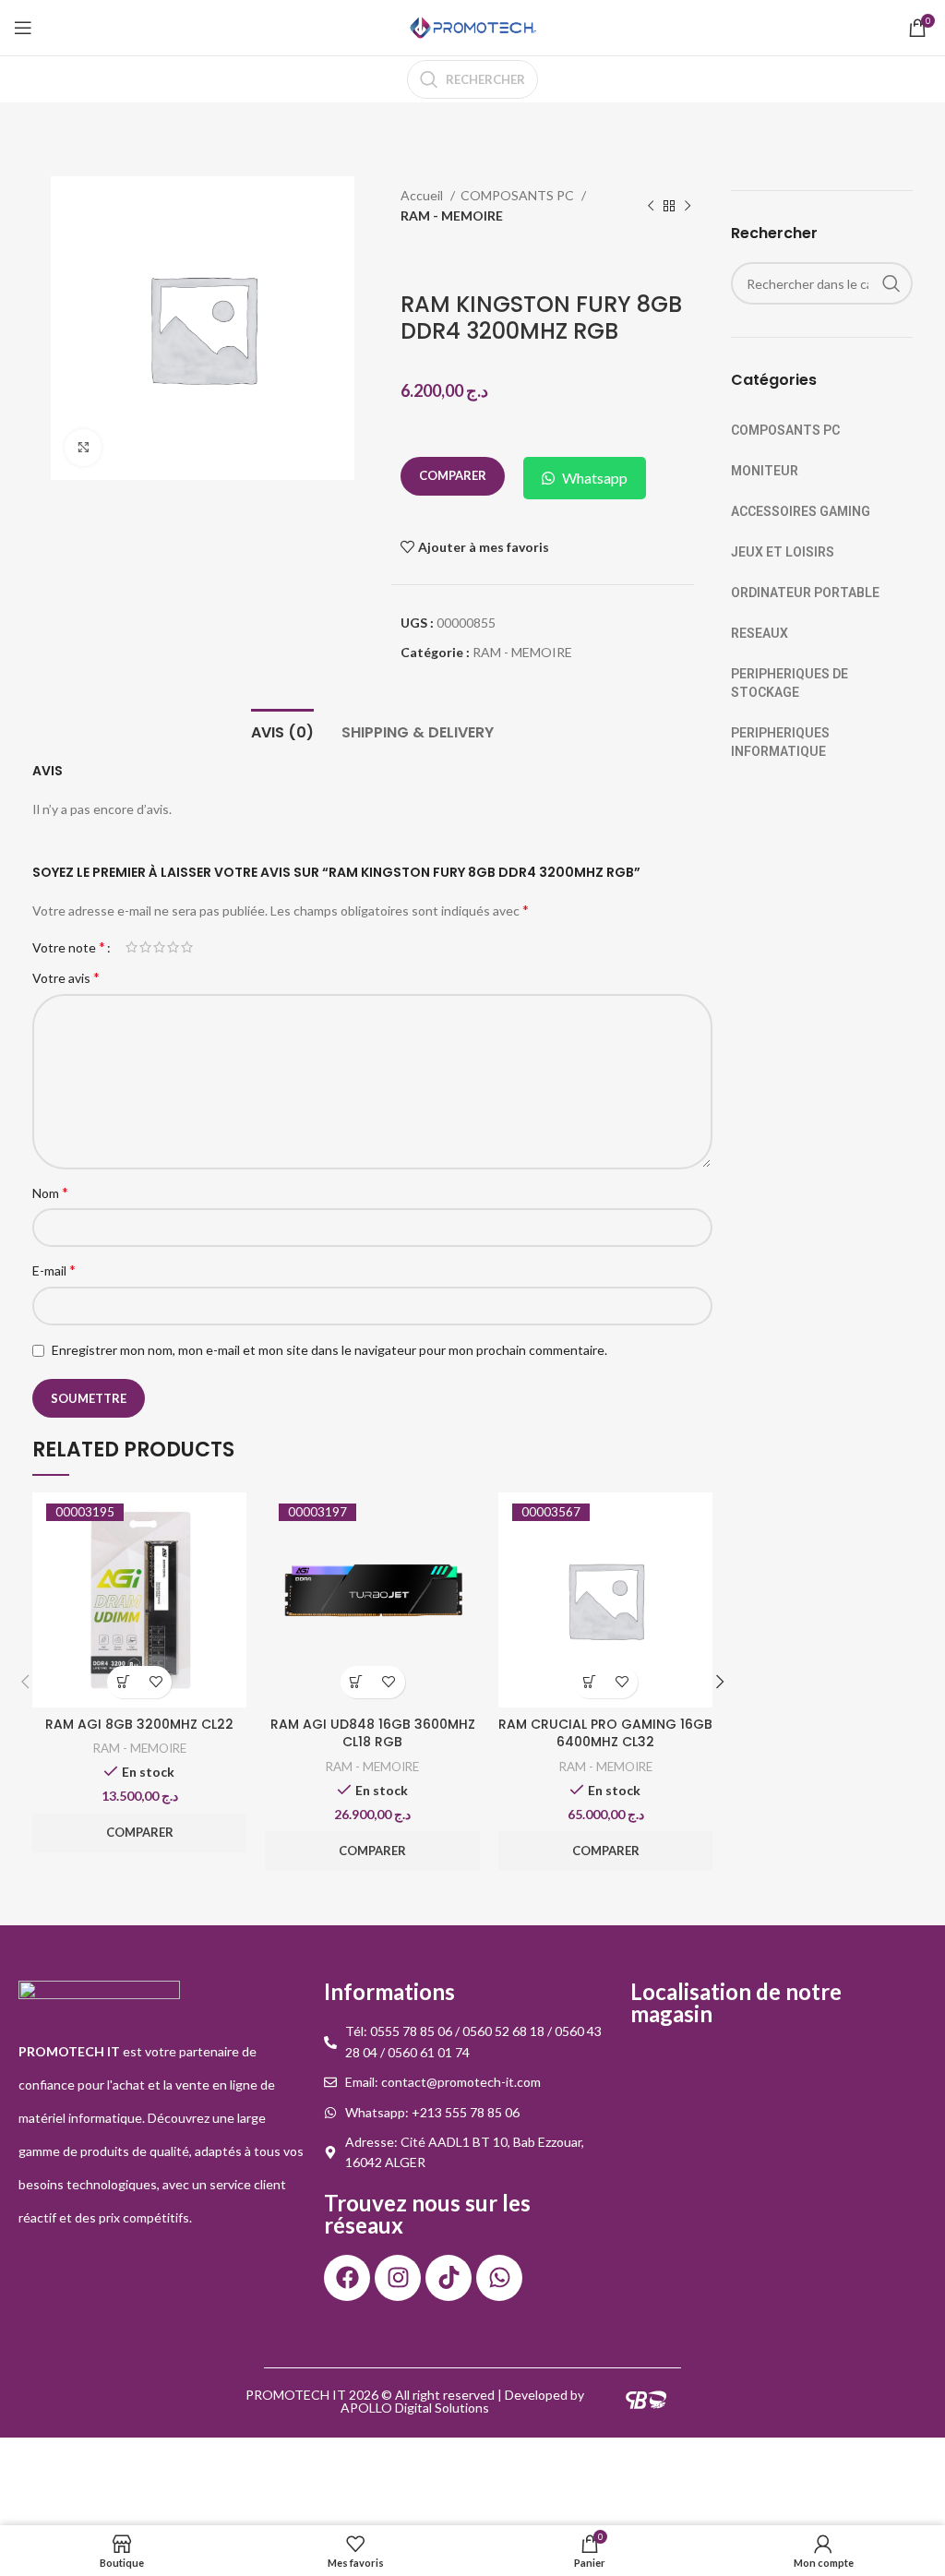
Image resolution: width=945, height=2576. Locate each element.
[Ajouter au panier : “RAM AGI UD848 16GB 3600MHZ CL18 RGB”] (357, 1682)
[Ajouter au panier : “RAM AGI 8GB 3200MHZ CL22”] (123, 1682)
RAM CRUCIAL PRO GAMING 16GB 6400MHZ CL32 (605, 1733)
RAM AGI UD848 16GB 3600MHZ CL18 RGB (373, 1733)
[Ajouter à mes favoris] (156, 1682)
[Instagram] (398, 2278)
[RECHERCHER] (891, 283)
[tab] (282, 730)
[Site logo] (472, 26)
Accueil (423, 195)
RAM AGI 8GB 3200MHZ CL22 (139, 1724)
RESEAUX (760, 633)
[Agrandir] (83, 448)
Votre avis (66, 977)
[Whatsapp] (499, 2278)
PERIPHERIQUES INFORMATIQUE (780, 742)
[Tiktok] (449, 2278)
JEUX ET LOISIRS (783, 552)
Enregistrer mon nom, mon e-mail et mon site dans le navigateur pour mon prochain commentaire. (329, 1350)
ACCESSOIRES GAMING (801, 511)
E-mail (54, 1270)
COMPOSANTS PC (519, 195)
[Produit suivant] (688, 207)
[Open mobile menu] (23, 28)
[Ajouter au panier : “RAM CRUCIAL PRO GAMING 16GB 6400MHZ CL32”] (589, 1682)
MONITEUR (765, 471)
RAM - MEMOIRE (452, 216)
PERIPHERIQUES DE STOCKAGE (789, 683)
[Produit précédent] (651, 207)
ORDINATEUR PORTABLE (805, 593)
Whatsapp (595, 478)
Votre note (69, 947)
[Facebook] (347, 2278)
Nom (50, 1192)
